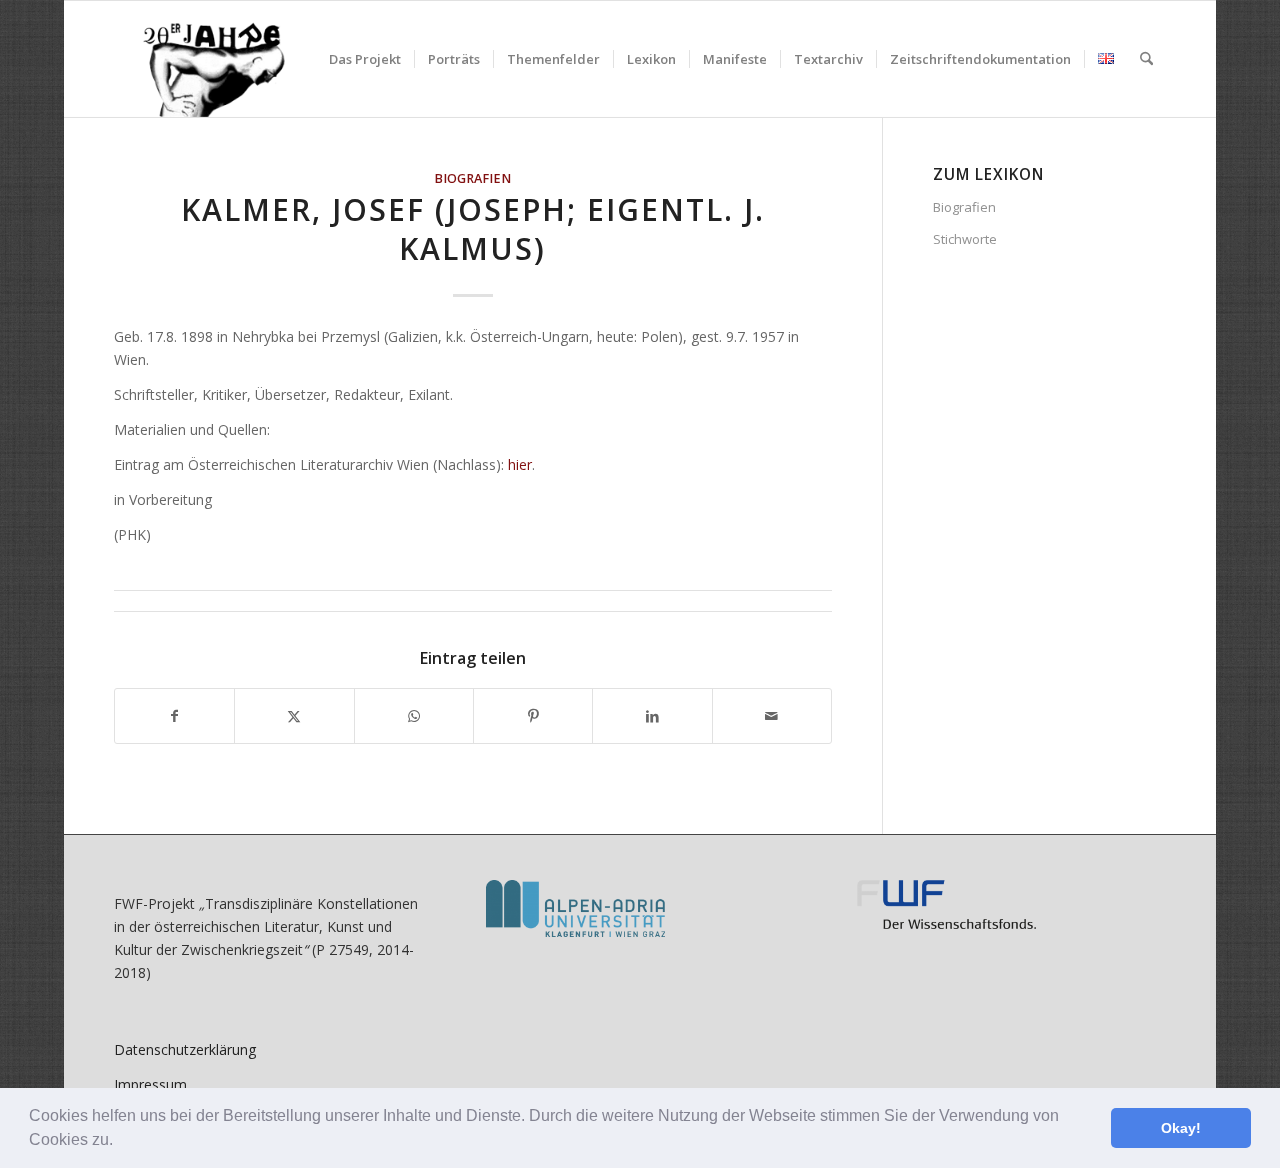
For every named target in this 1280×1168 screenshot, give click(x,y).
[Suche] (1146, 59)
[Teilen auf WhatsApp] (414, 716)
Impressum (150, 1084)
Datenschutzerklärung (185, 1049)
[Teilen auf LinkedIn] (652, 716)
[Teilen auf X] (294, 716)
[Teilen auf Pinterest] (533, 716)
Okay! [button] (1181, 1128)
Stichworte (965, 239)
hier (520, 464)
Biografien (472, 178)
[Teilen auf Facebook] (174, 716)
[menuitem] (365, 59)
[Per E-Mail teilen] (772, 716)
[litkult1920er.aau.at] (203, 59)
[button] (120, 1142)
